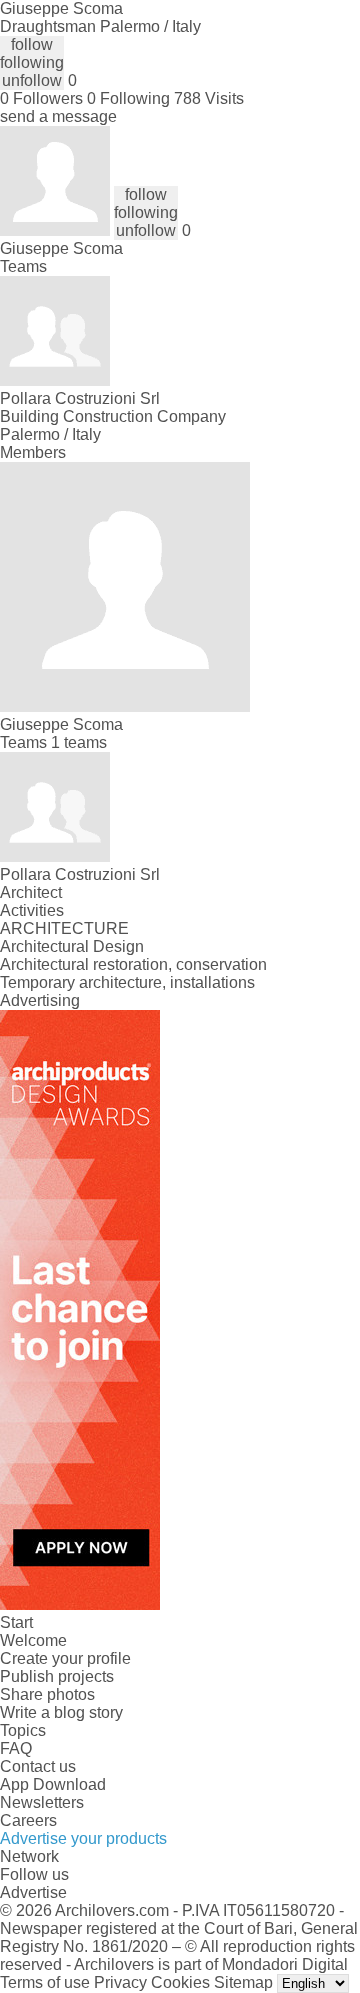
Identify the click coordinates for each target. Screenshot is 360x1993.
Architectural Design (72, 946)
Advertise (33, 1892)
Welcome (33, 1640)
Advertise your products (83, 1838)
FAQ (16, 1748)
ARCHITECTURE (64, 928)
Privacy (120, 1982)
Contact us (38, 1766)
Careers (28, 1820)
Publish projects (57, 1676)
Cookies (180, 1982)
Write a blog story (61, 1712)
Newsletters (42, 1802)
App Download (53, 1784)
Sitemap (243, 1982)
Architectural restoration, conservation (133, 964)
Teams (23, 266)
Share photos (47, 1694)
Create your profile (65, 1658)
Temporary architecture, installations (127, 982)
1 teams (79, 742)
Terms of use (45, 1982)
